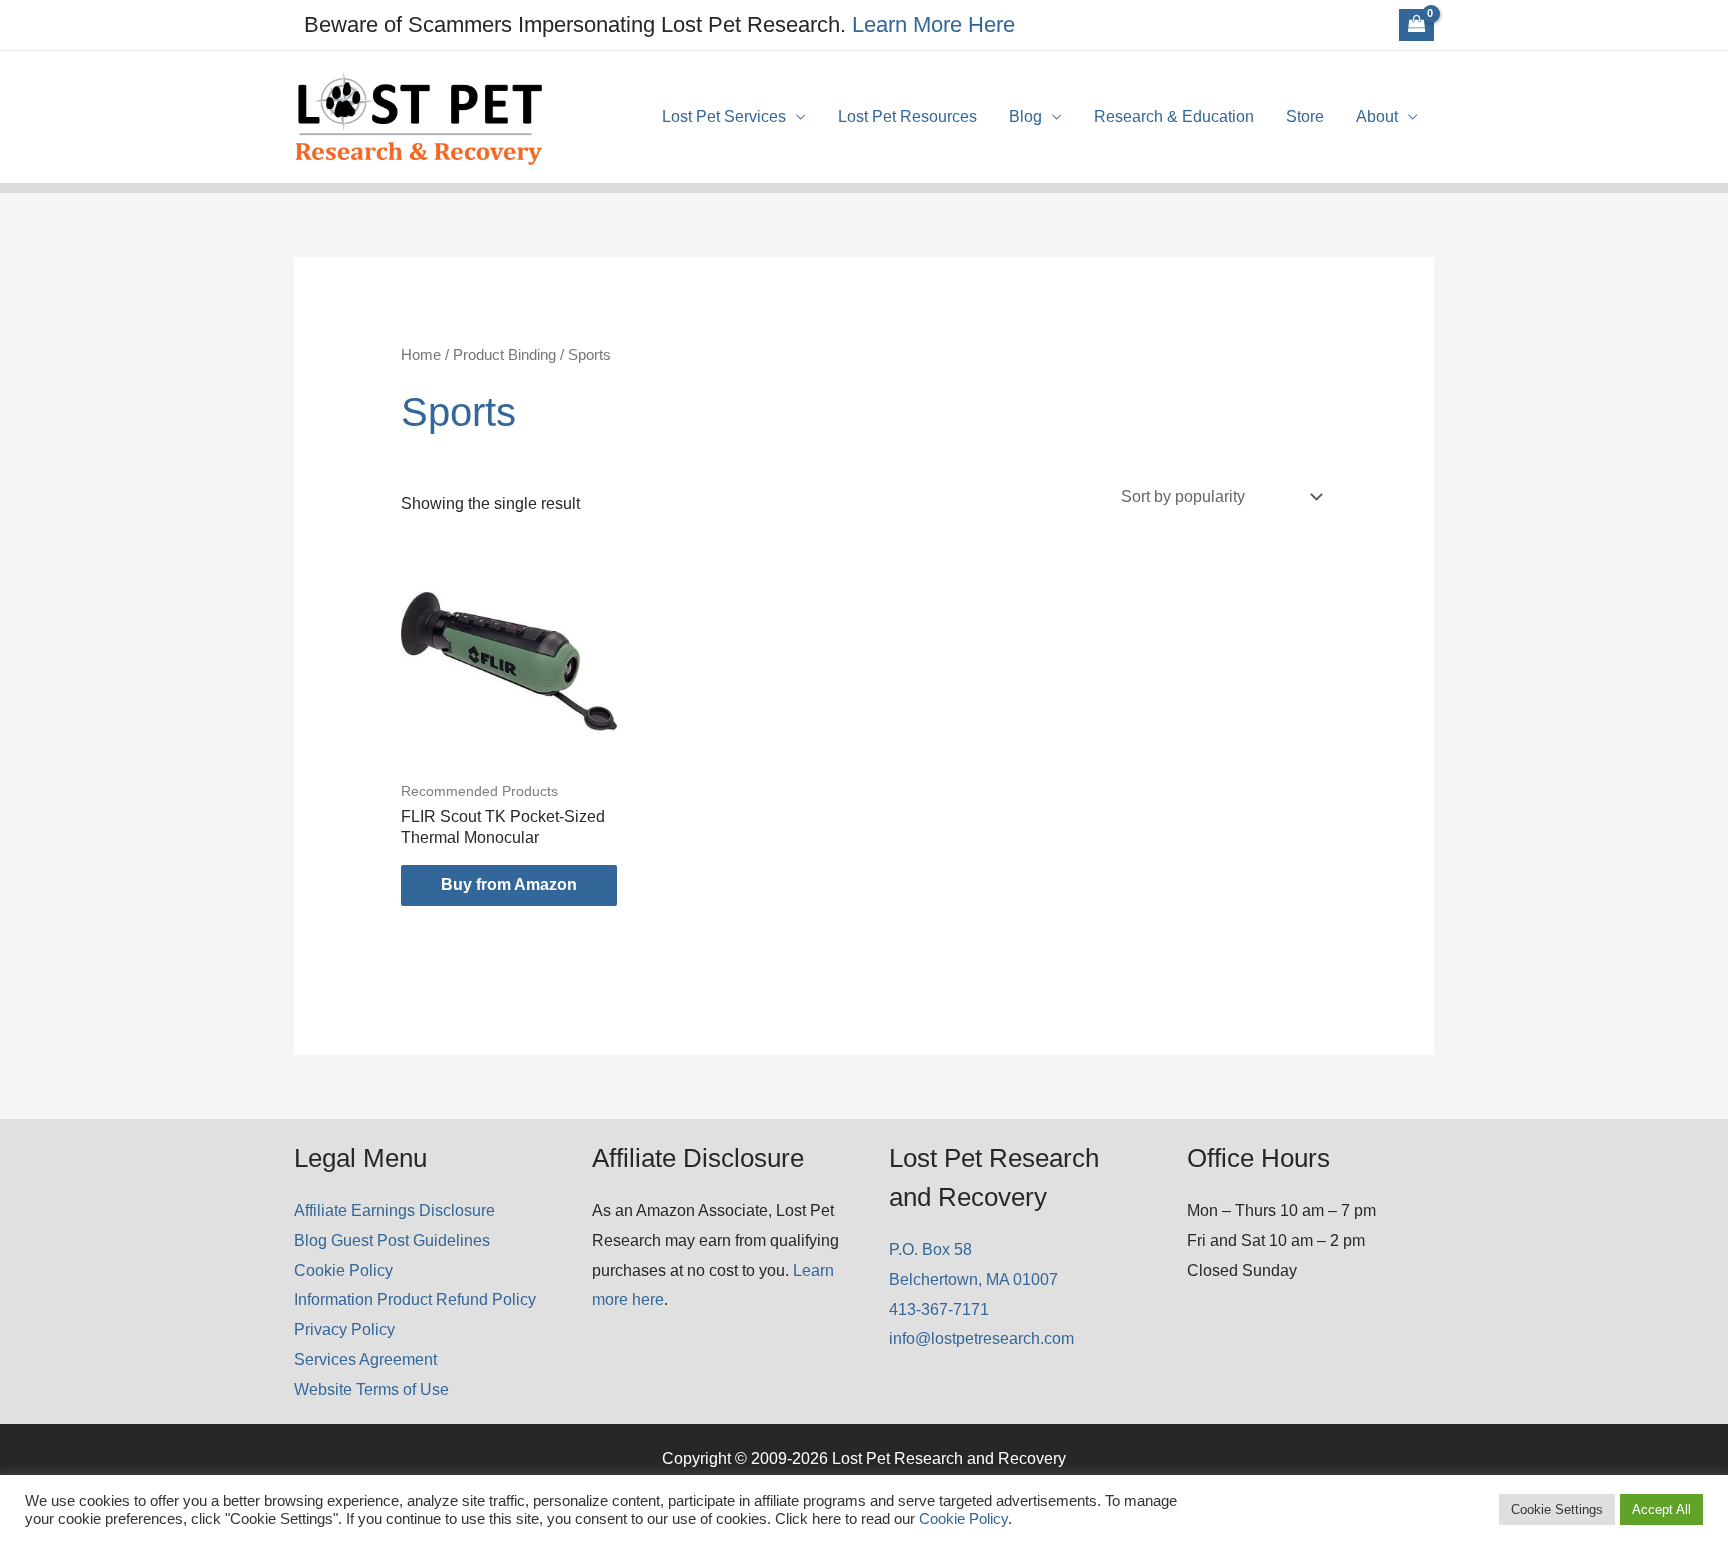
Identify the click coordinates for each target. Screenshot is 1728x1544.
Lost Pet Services (724, 116)
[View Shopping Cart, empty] (1416, 25)
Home (421, 355)
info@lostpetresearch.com (981, 1338)
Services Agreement (365, 1359)
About (1377, 116)
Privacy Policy (344, 1329)
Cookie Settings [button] (1557, 1509)
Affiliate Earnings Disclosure (394, 1210)
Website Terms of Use (371, 1389)
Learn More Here (933, 24)
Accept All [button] (1661, 1509)
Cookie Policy (343, 1270)
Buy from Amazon (509, 884)
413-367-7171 (939, 1309)
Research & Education (1174, 116)
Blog (1025, 116)
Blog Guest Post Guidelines (392, 1240)
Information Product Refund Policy (415, 1299)
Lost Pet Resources (907, 116)
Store (1305, 116)
